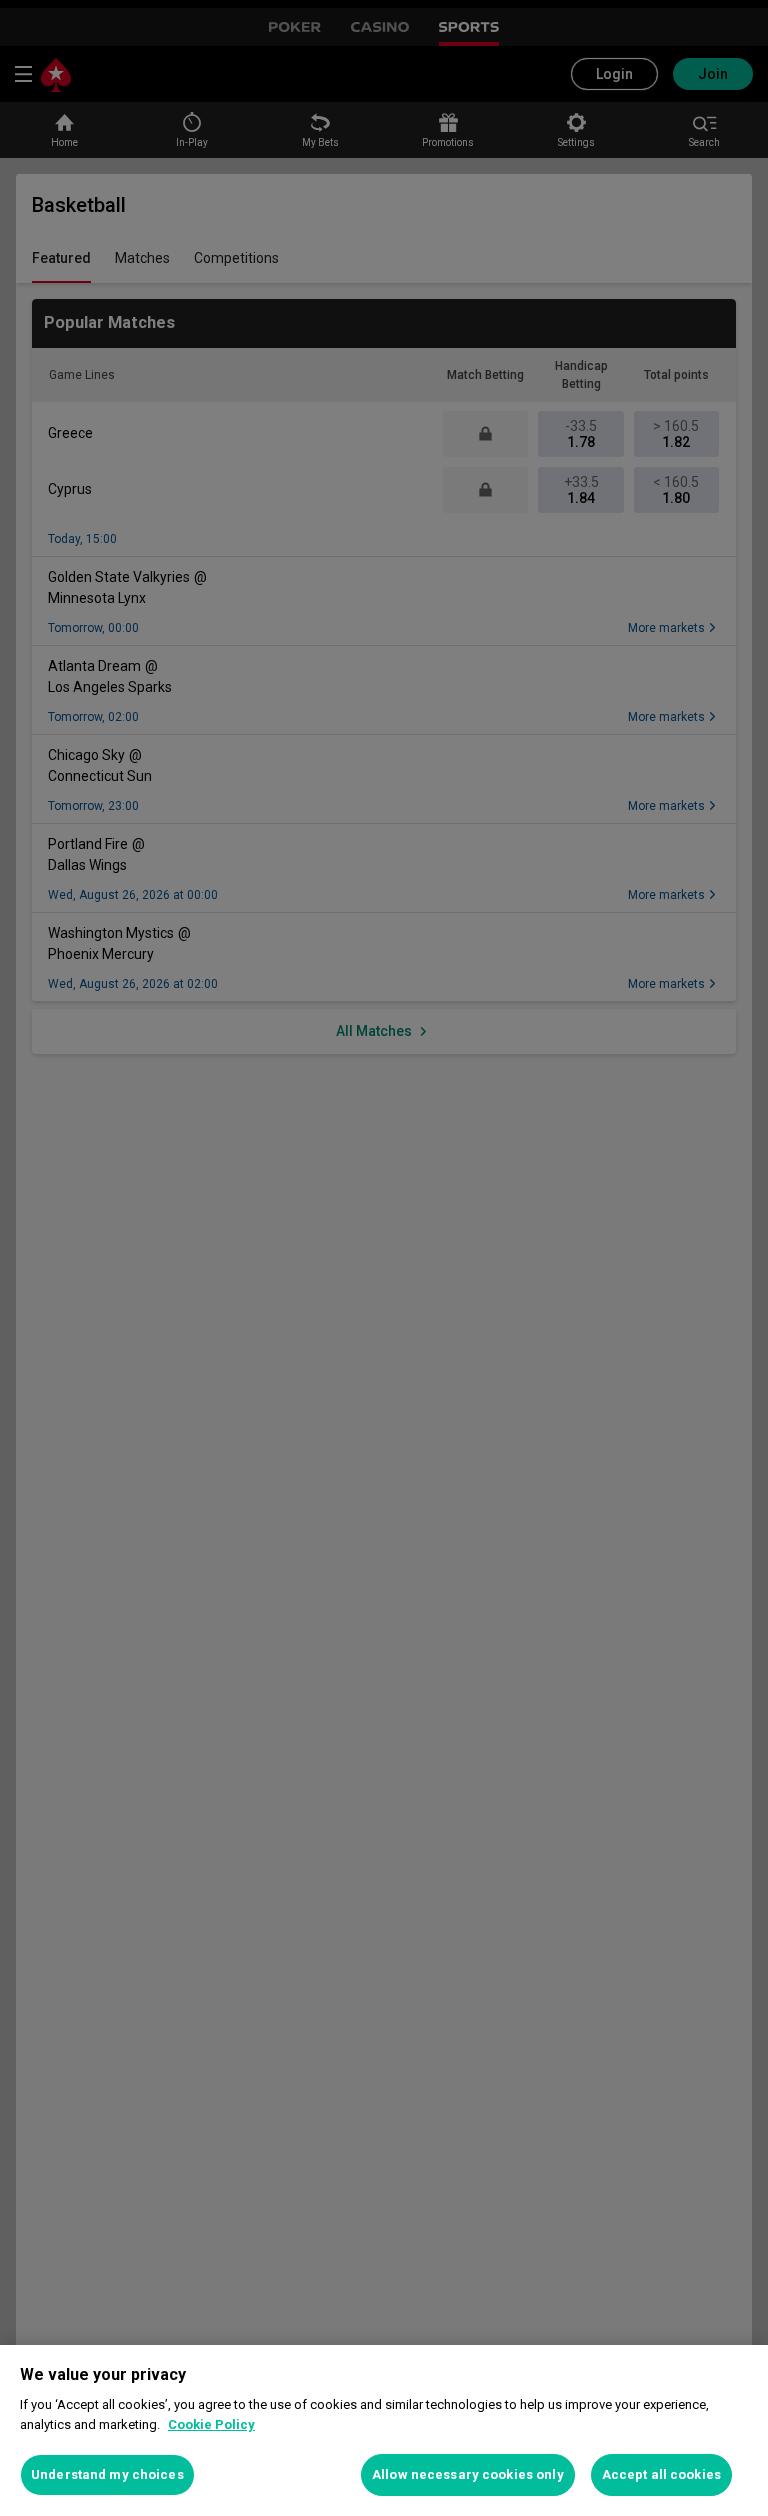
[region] (384, 2430)
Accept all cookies (661, 2474)
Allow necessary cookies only (468, 2474)
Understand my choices (107, 2474)
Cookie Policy (211, 2424)
